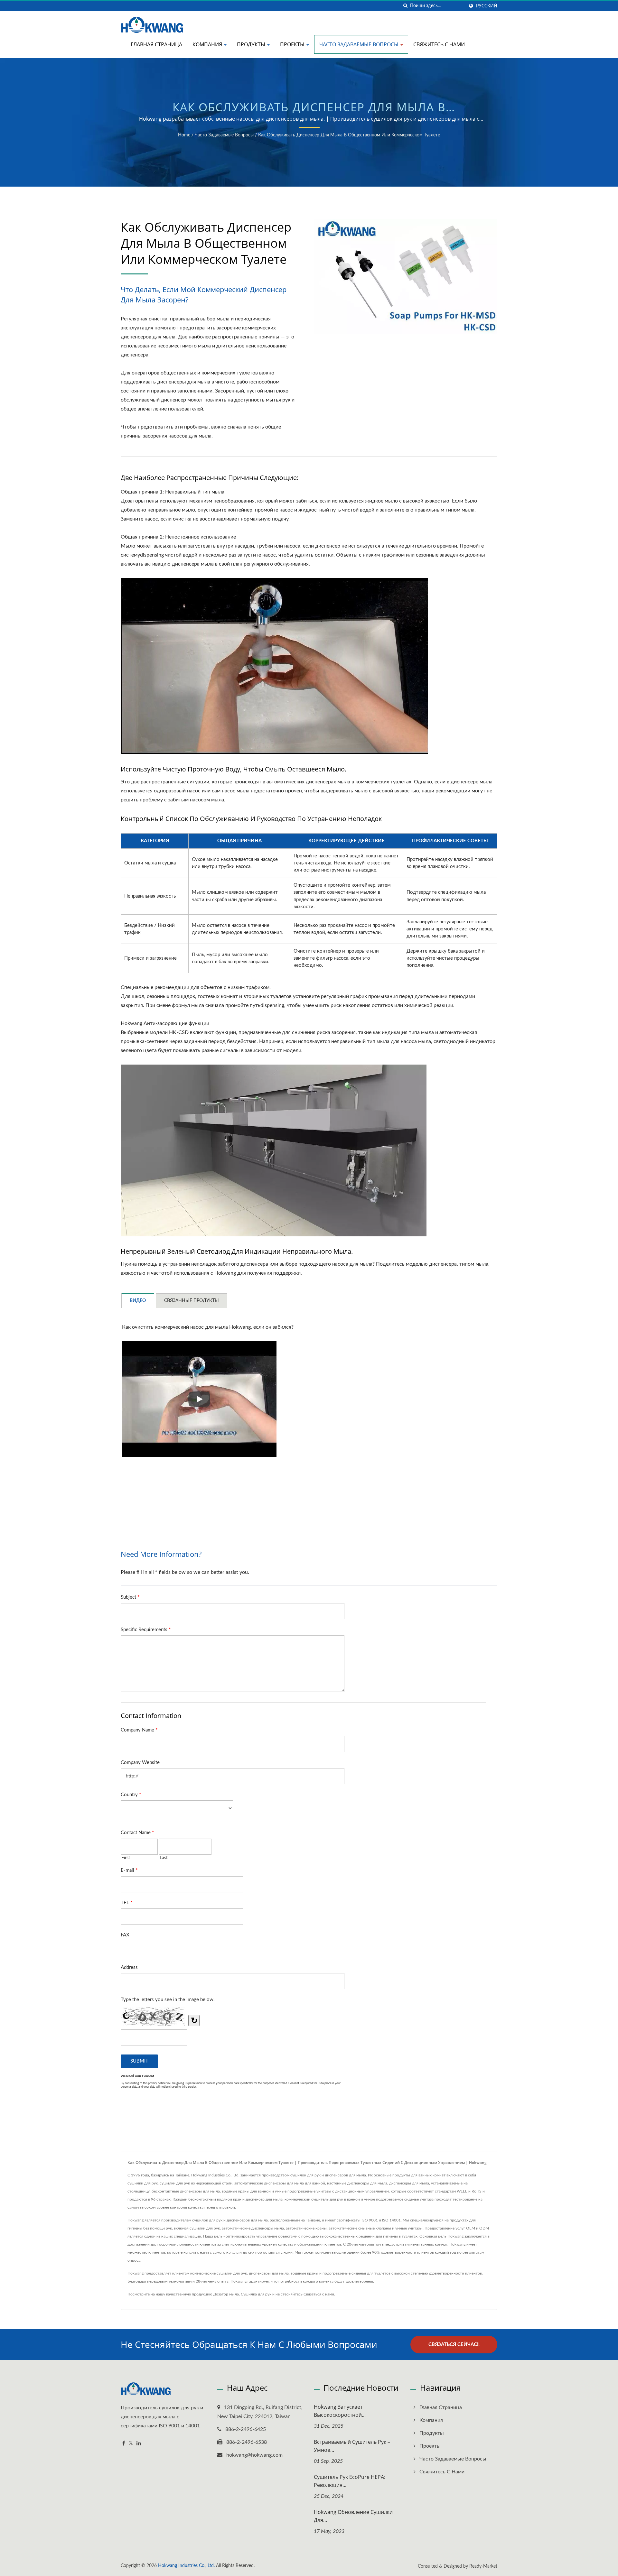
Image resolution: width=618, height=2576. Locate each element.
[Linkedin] (139, 2444)
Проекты (293, 44)
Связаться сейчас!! (454, 2345)
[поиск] (405, 6)
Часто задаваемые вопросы (360, 44)
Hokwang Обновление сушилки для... (353, 2516)
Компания (208, 44)
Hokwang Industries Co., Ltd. (186, 2566)
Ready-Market (483, 2566)
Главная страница (156, 44)
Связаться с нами (319, 2294)
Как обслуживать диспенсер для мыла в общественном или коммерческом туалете (349, 135)
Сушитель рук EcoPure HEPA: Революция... (350, 2481)
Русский (487, 6)
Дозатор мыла (226, 2294)
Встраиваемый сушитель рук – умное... (352, 2446)
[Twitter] (131, 2444)
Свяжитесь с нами (439, 44)
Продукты (252, 44)
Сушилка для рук (256, 2294)
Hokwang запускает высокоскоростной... (340, 2411)
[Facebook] (124, 2444)
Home (184, 135)
